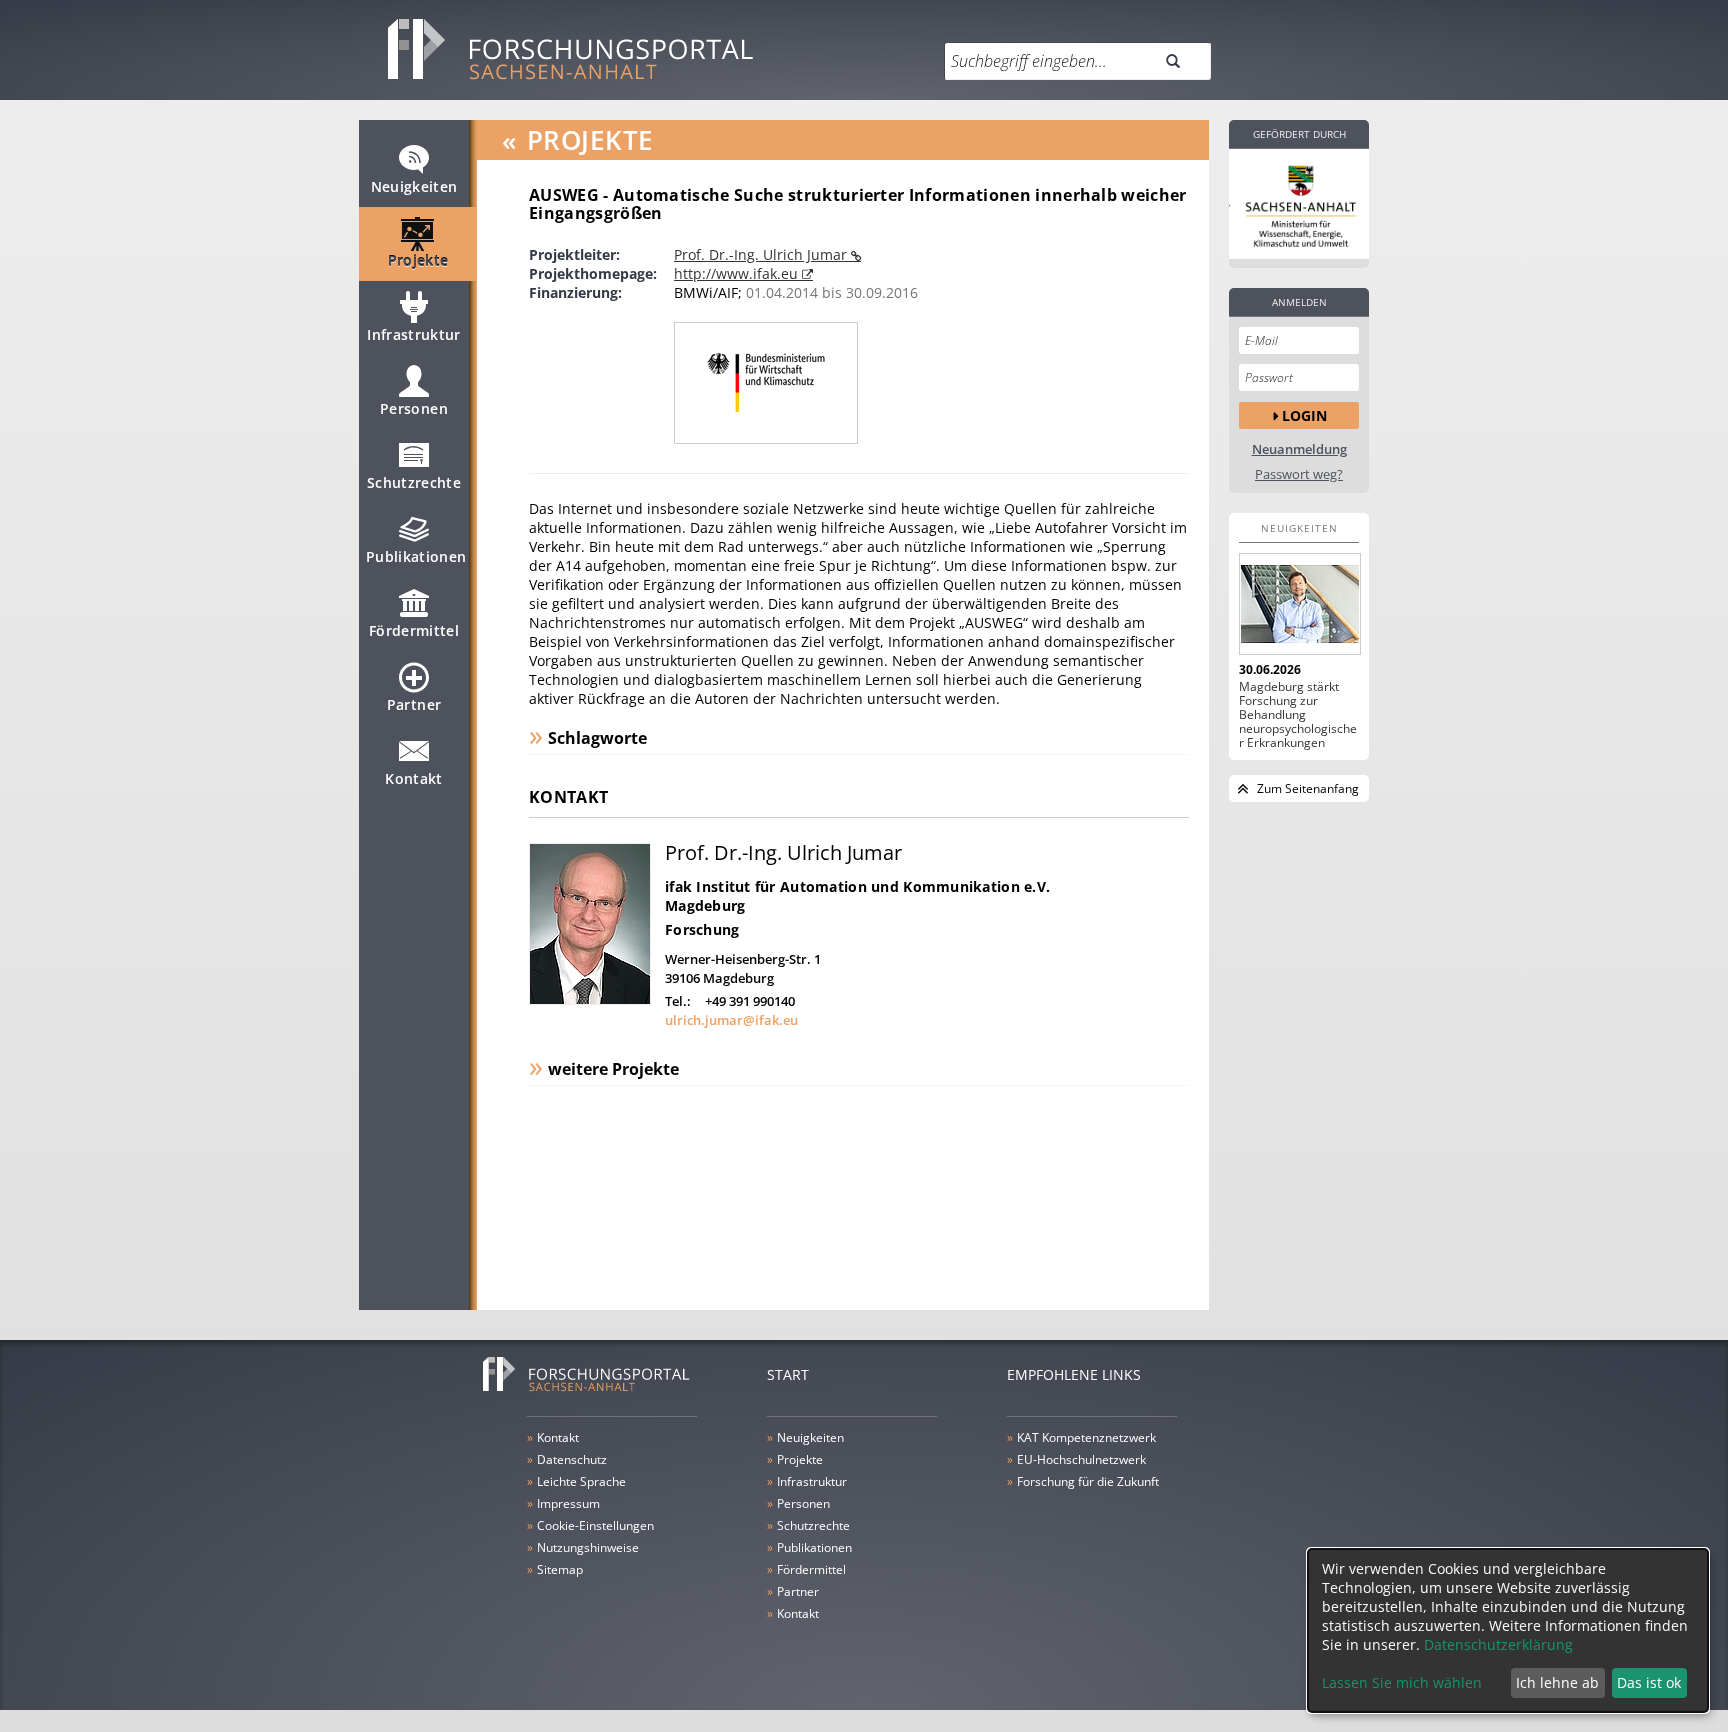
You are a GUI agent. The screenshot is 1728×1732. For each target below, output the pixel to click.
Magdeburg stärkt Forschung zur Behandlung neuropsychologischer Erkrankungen (1298, 715)
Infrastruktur (414, 334)
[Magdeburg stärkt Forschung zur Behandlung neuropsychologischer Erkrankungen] (1299, 604)
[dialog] (1508, 1630)
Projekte (418, 260)
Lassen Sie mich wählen (1402, 1682)
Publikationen (416, 556)
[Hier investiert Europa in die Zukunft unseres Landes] (1299, 204)
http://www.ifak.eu (738, 273)
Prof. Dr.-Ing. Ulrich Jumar (762, 254)
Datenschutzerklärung (1498, 1644)
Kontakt (413, 778)
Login (1304, 415)
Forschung (702, 929)
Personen (414, 408)
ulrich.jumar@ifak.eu (731, 1020)
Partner (414, 704)
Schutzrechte (414, 482)
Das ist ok (1649, 1682)
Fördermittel (414, 630)
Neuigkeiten (414, 186)
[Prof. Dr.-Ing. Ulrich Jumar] (590, 999)
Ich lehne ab (1557, 1682)
